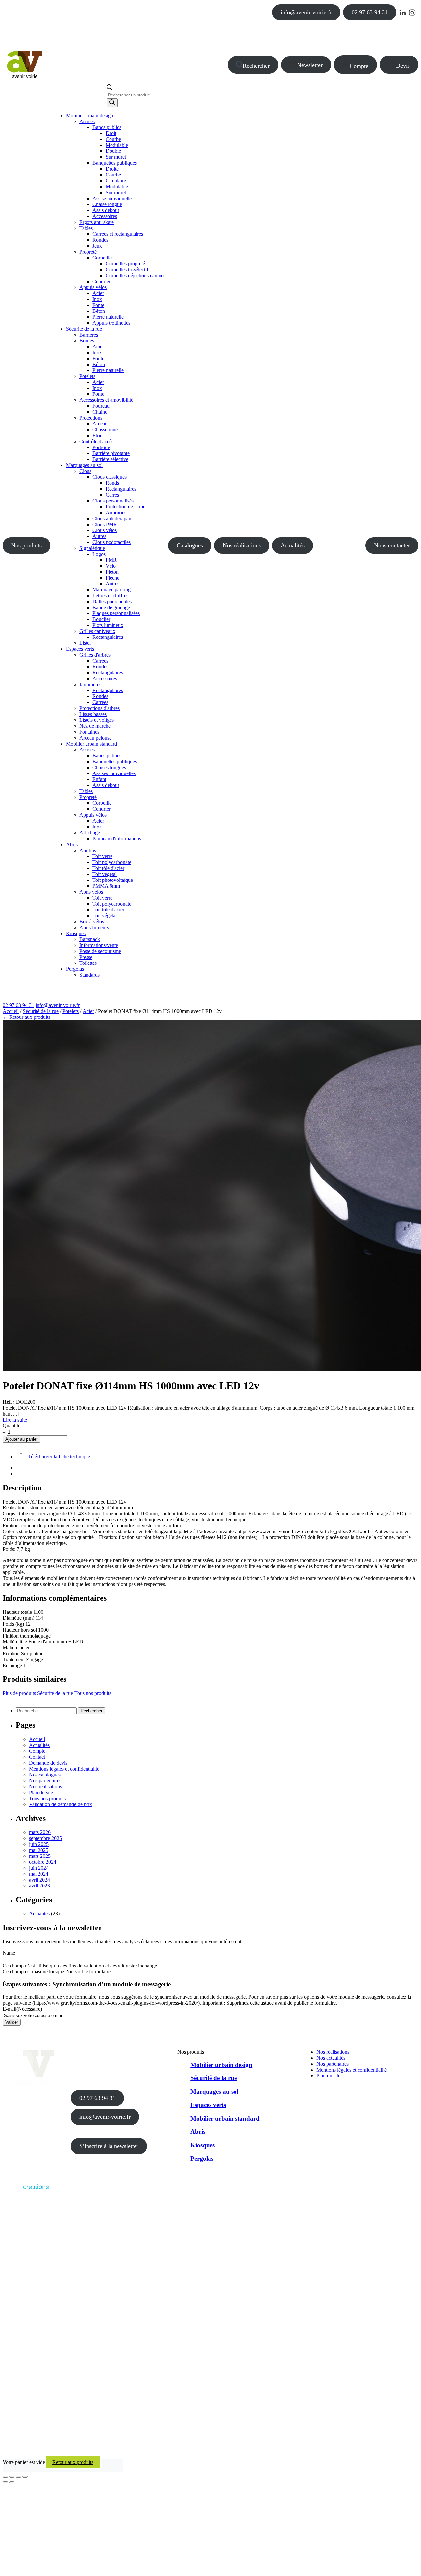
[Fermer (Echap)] (25, 2477)
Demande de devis (48, 1763)
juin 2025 (39, 1844)
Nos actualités (331, 2058)
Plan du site (41, 1792)
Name (9, 1953)
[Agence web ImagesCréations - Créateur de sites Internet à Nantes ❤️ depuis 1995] (26, 2191)
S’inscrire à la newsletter (109, 2146)
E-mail (22, 2009)
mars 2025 (40, 1856)
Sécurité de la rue (41, 1011)
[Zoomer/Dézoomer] (5, 2477)
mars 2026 (40, 1832)
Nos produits (26, 545)
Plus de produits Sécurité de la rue (38, 1693)
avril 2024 (39, 1880)
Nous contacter (392, 545)
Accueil (11, 1011)
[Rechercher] (112, 103)
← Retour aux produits (26, 1017)
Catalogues (190, 545)
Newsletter (310, 65)
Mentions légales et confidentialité (64, 1769)
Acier (88, 1011)
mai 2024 (39, 1874)
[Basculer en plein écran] (12, 2477)
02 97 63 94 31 (370, 12)
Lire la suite (15, 1420)
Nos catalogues (45, 1775)
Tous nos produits (93, 1693)
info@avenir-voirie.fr (306, 12)
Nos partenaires (45, 1781)
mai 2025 (39, 1850)
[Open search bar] (110, 88)
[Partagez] (18, 2477)
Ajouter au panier (21, 1439)
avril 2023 (39, 1886)
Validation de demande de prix (61, 1804)
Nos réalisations (242, 545)
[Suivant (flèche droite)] (12, 2482)
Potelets (71, 1011)
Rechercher (256, 66)
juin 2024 (39, 1868)
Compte (359, 66)
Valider (12, 2022)
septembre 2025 (45, 1838)
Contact (37, 1757)
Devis (403, 66)
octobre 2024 (43, 1862)
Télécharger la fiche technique (58, 1457)
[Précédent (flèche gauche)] (5, 2482)
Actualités (293, 545)
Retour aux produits (73, 2462)
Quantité (12, 1426)
